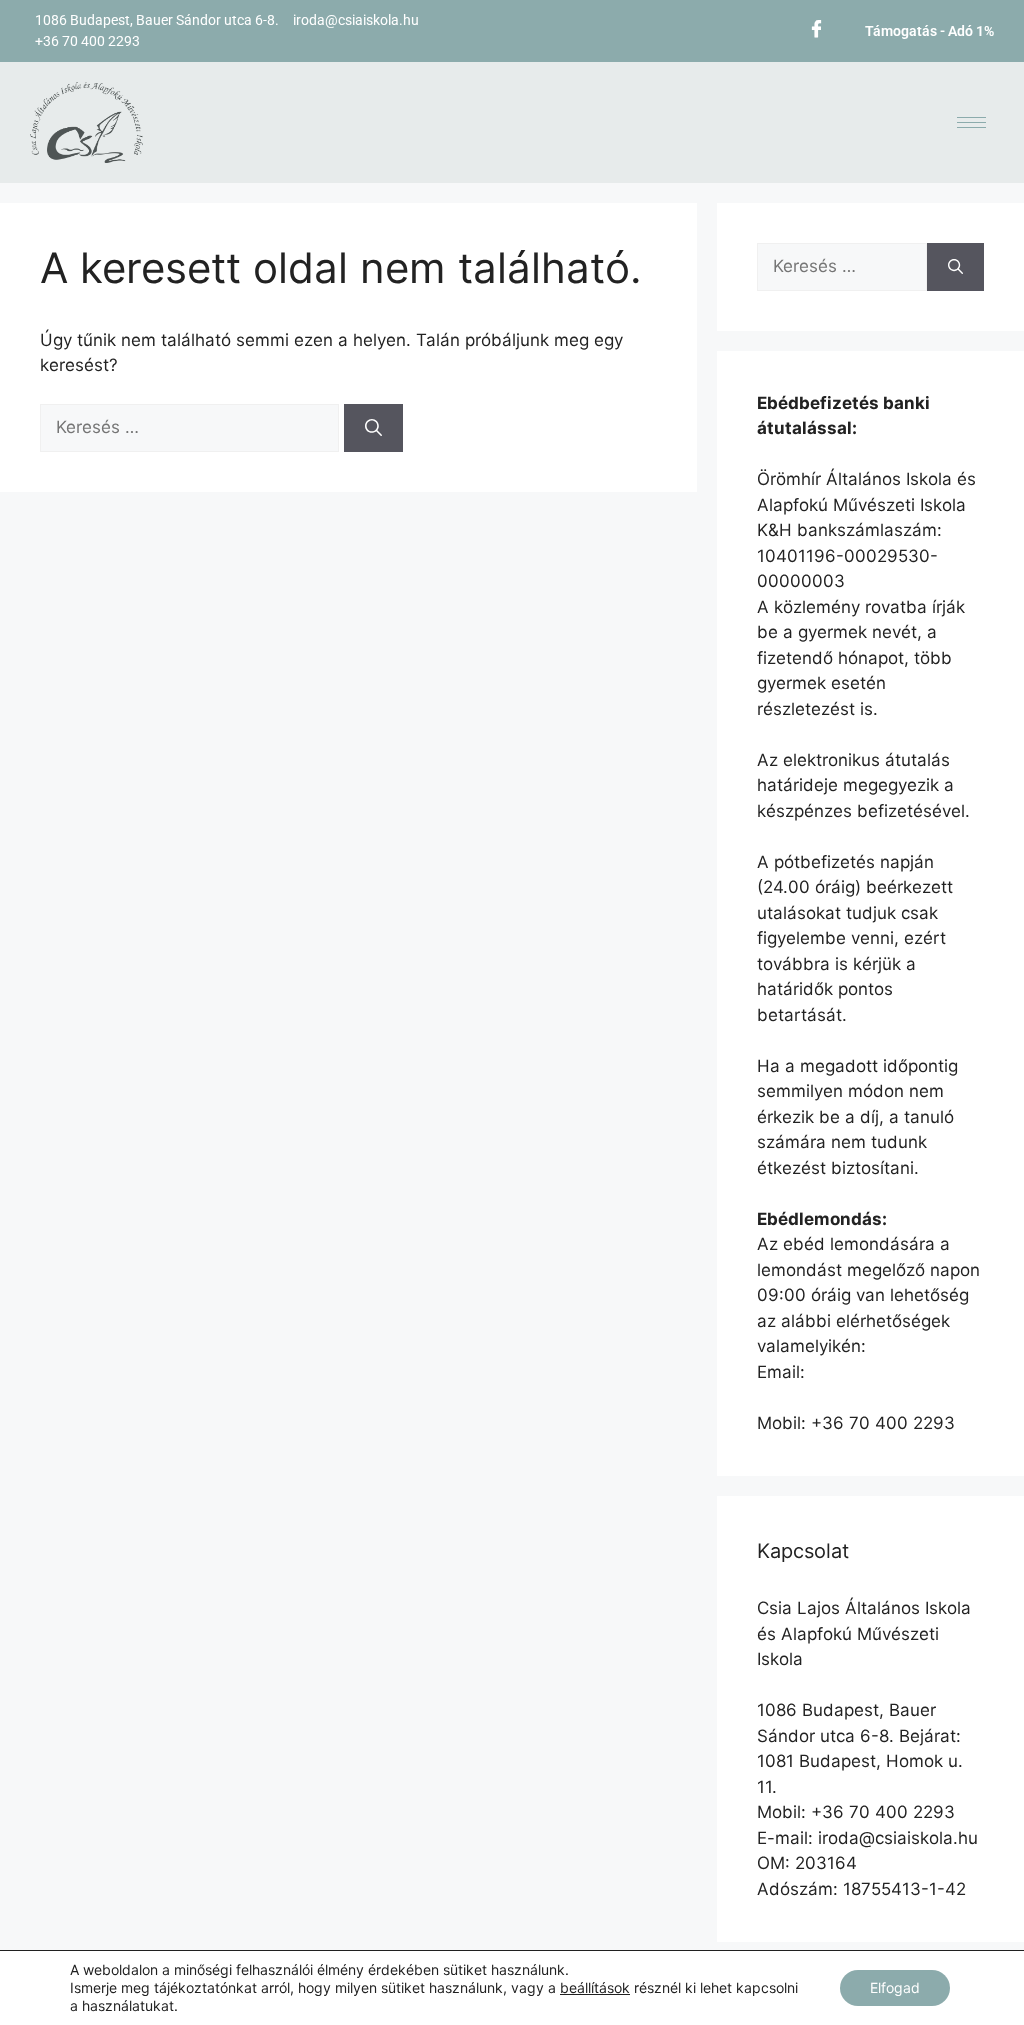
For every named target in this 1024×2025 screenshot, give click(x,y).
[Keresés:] (192, 427)
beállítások (595, 1987)
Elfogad (895, 1987)
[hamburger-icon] (971, 122)
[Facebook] (816, 28)
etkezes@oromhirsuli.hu (853, 1397)
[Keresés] (373, 428)
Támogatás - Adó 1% (929, 31)
